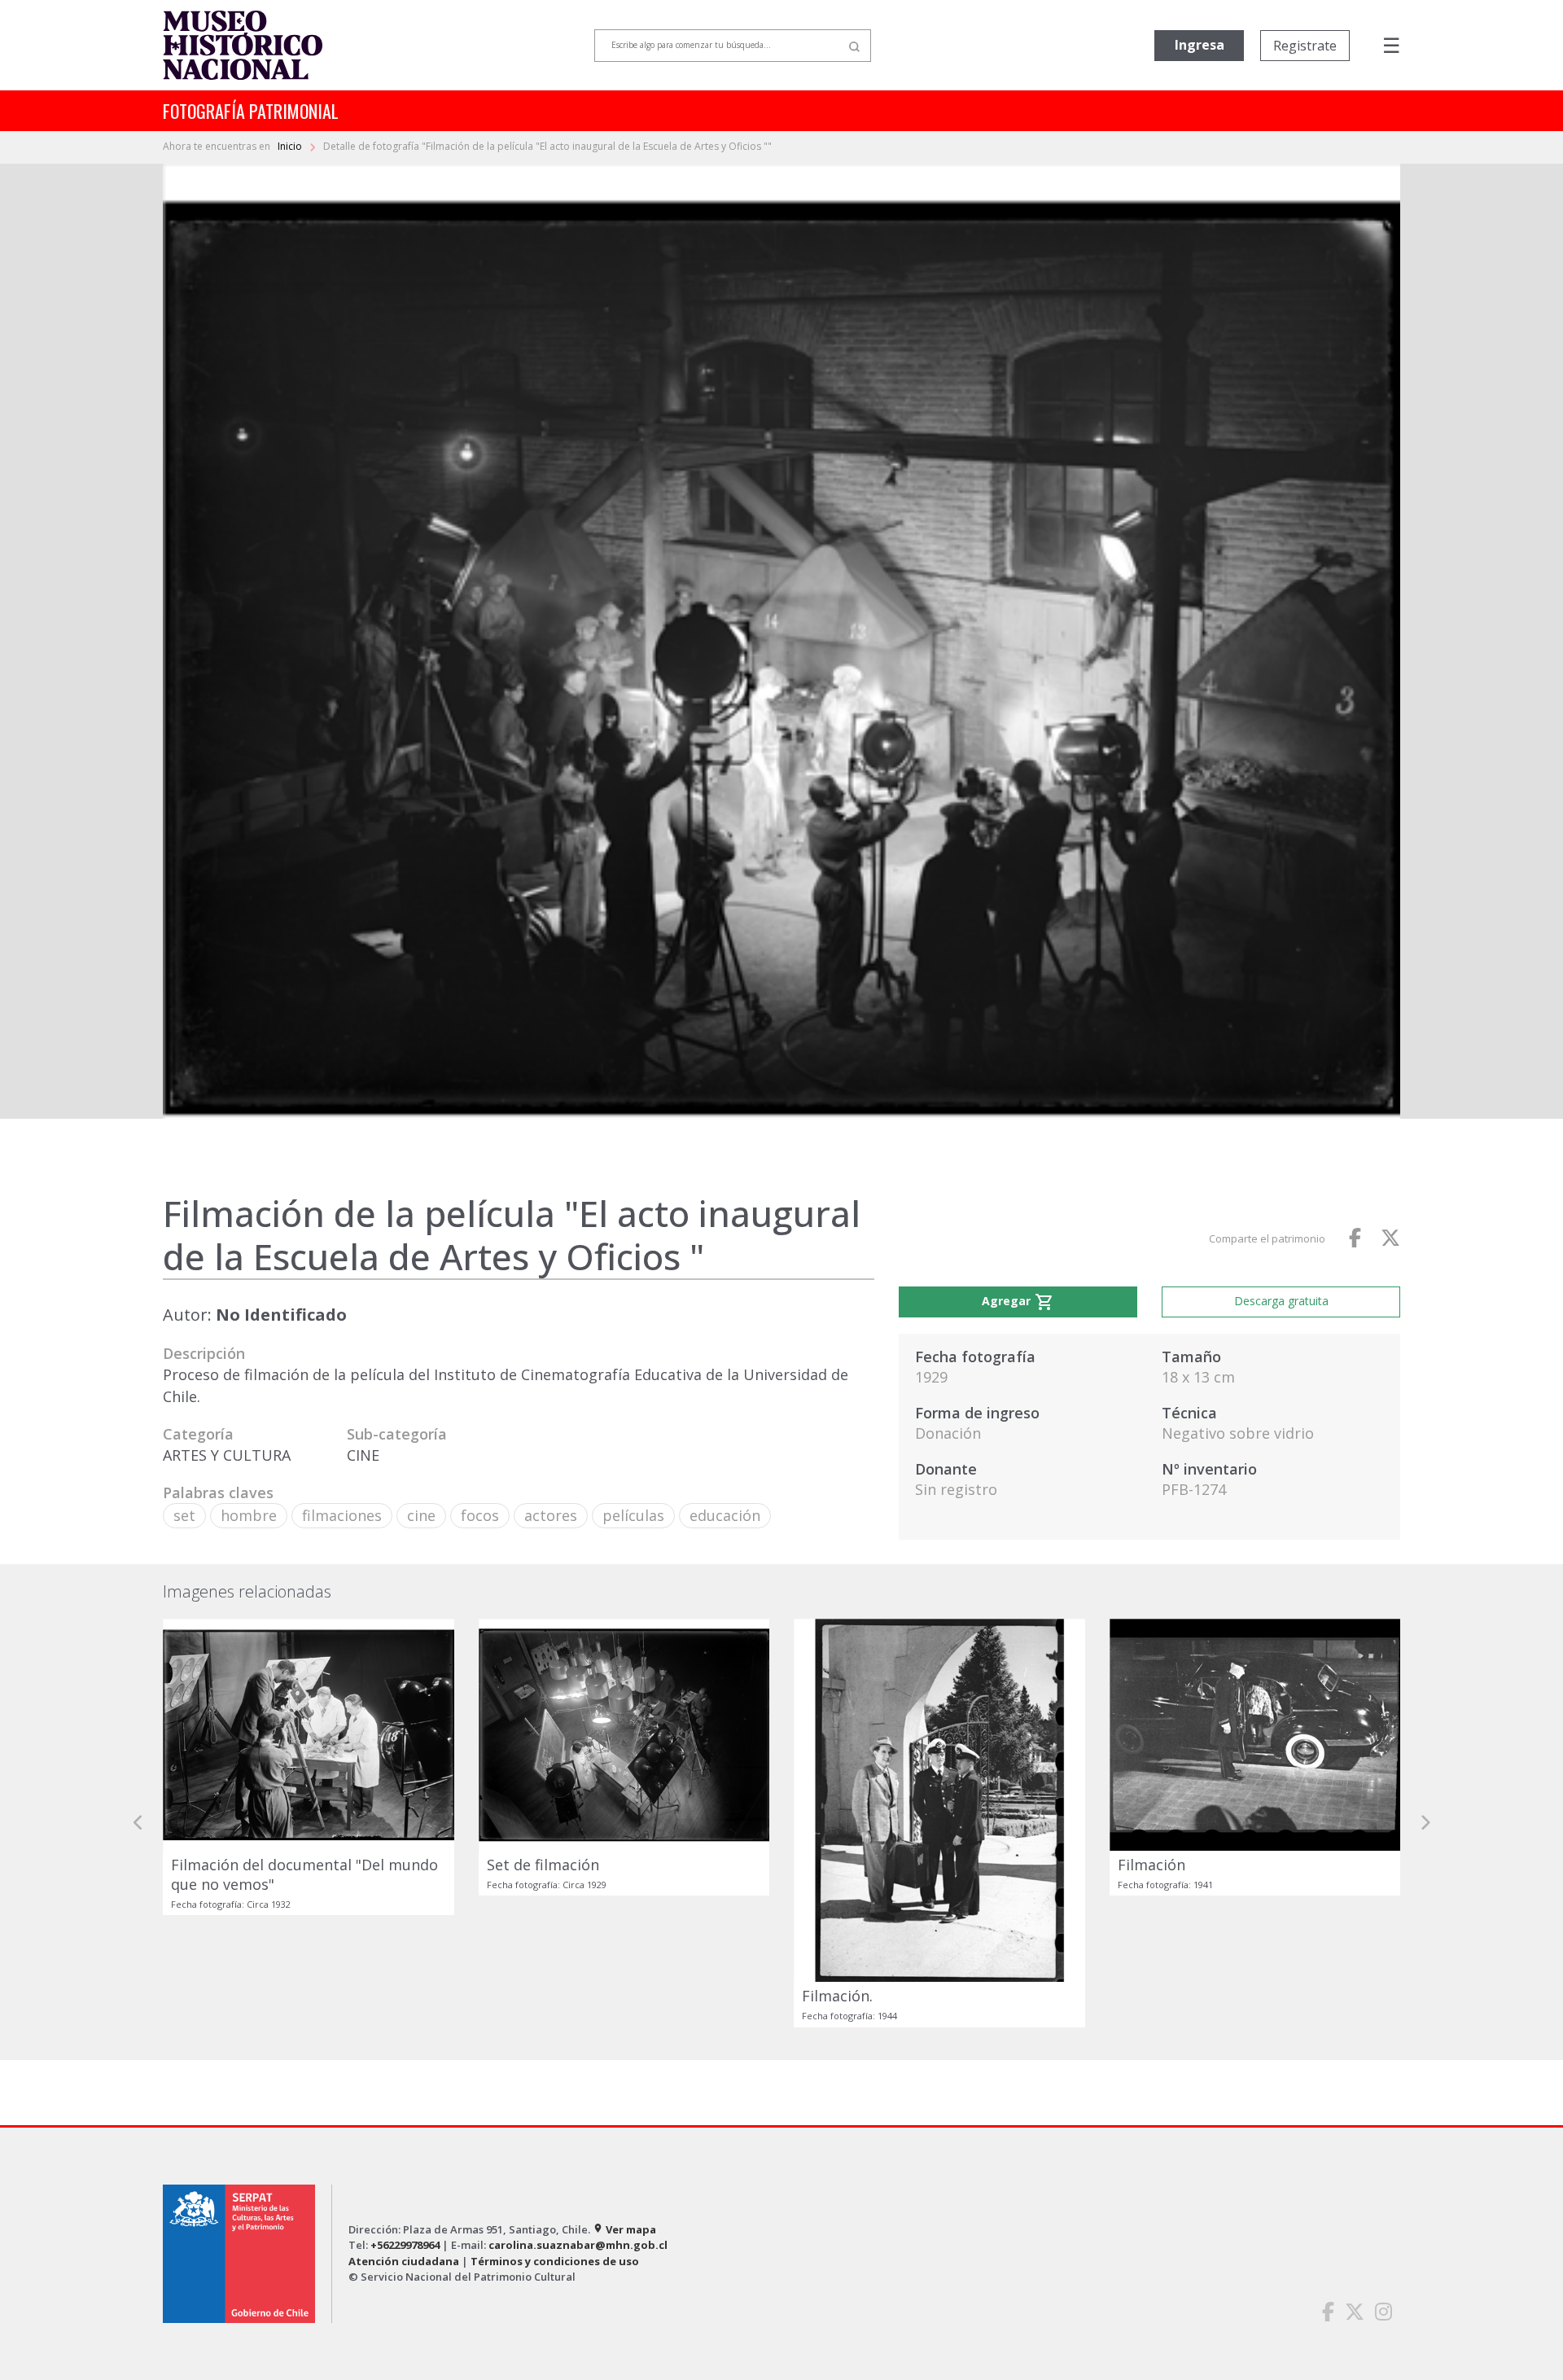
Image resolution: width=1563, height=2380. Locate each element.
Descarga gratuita (1281, 1301)
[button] (138, 1823)
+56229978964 (405, 2245)
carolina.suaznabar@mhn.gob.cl (578, 2245)
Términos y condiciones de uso (555, 2261)
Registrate (1305, 46)
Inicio (291, 146)
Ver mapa (624, 2229)
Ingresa (1200, 45)
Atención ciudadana (404, 2261)
